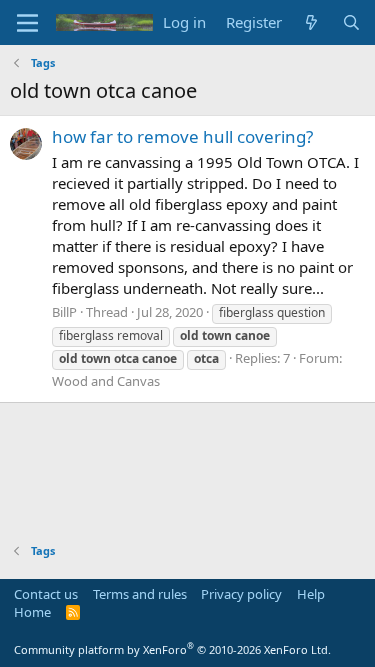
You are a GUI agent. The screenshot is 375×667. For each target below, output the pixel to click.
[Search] (351, 22)
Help (311, 594)
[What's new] (311, 22)
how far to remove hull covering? (182, 136)
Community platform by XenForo (172, 649)
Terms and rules (140, 594)
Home (32, 612)
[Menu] (27, 23)
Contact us (46, 594)
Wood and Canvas (106, 381)
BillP (64, 312)
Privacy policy (241, 594)
